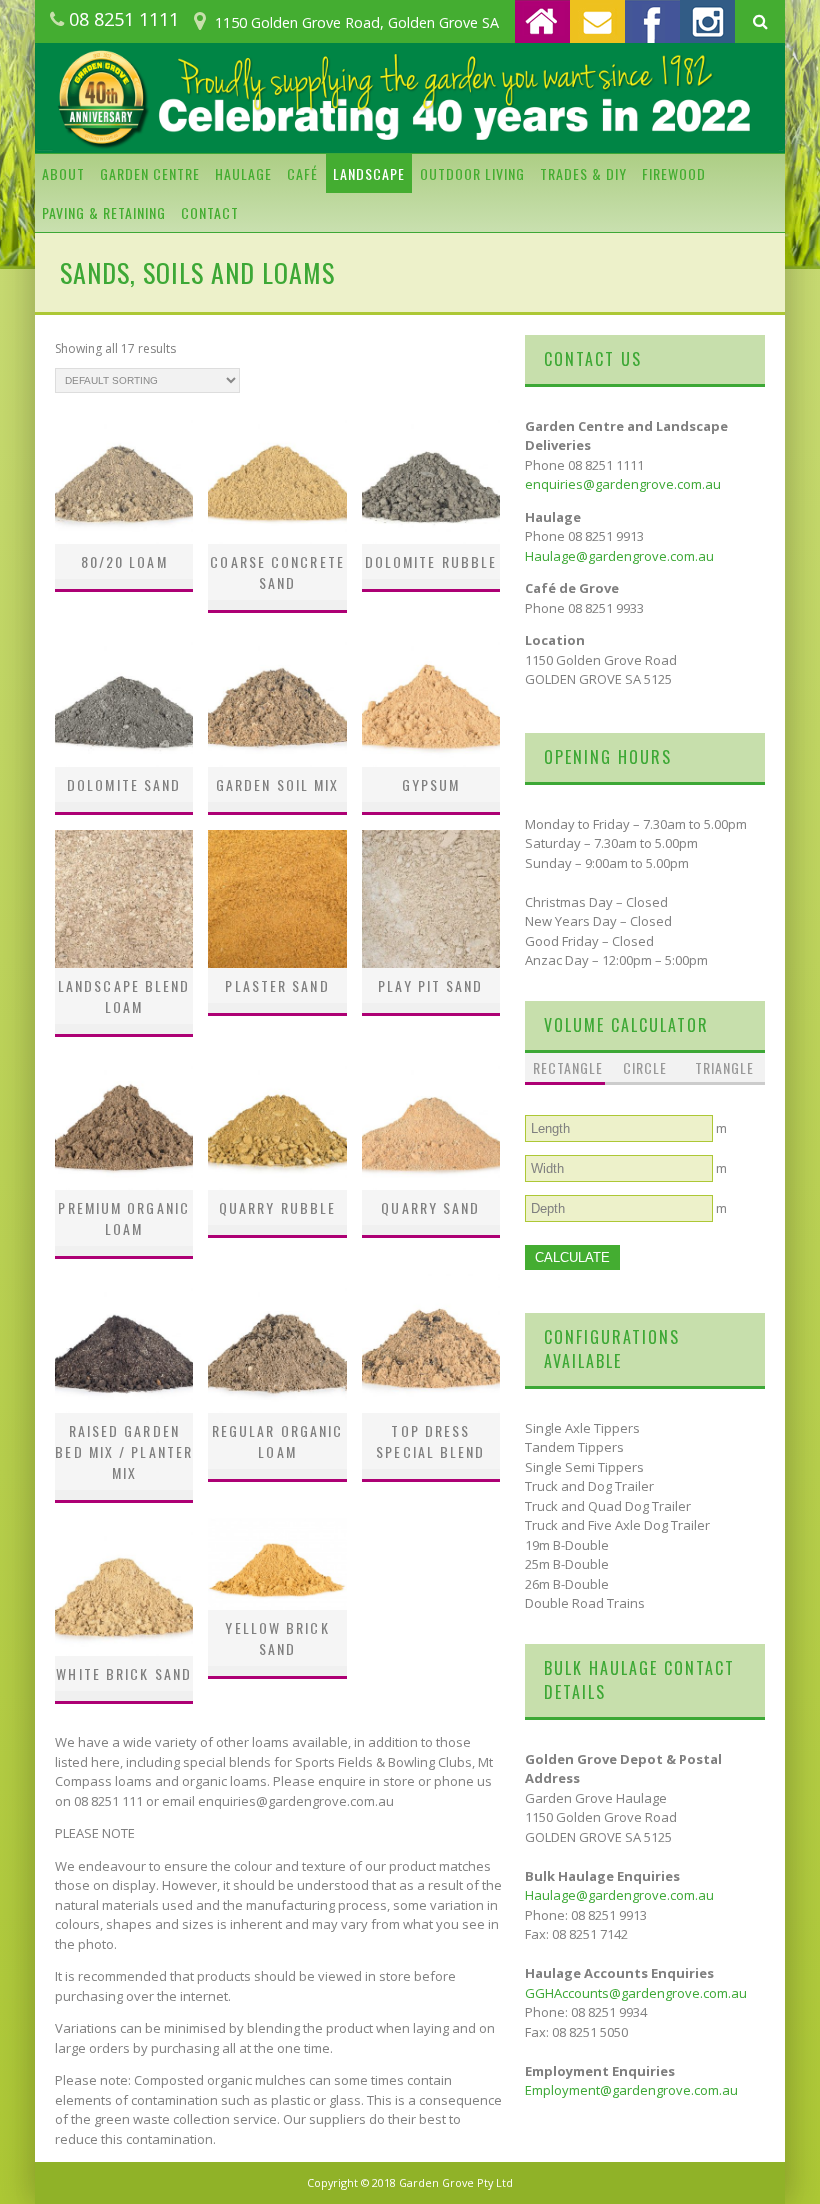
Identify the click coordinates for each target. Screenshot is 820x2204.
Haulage (243, 173)
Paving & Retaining (104, 212)
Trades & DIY (583, 173)
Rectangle (565, 1067)
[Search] (760, 22)
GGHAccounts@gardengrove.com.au (636, 1993)
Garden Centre (150, 173)
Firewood (674, 173)
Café (302, 173)
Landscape (369, 173)
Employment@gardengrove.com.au (631, 2090)
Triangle (724, 1067)
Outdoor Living (472, 173)
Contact (210, 212)
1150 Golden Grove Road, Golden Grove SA (357, 22)
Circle (645, 1067)
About (63, 173)
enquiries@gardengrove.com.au (623, 484)
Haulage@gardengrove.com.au (619, 556)
